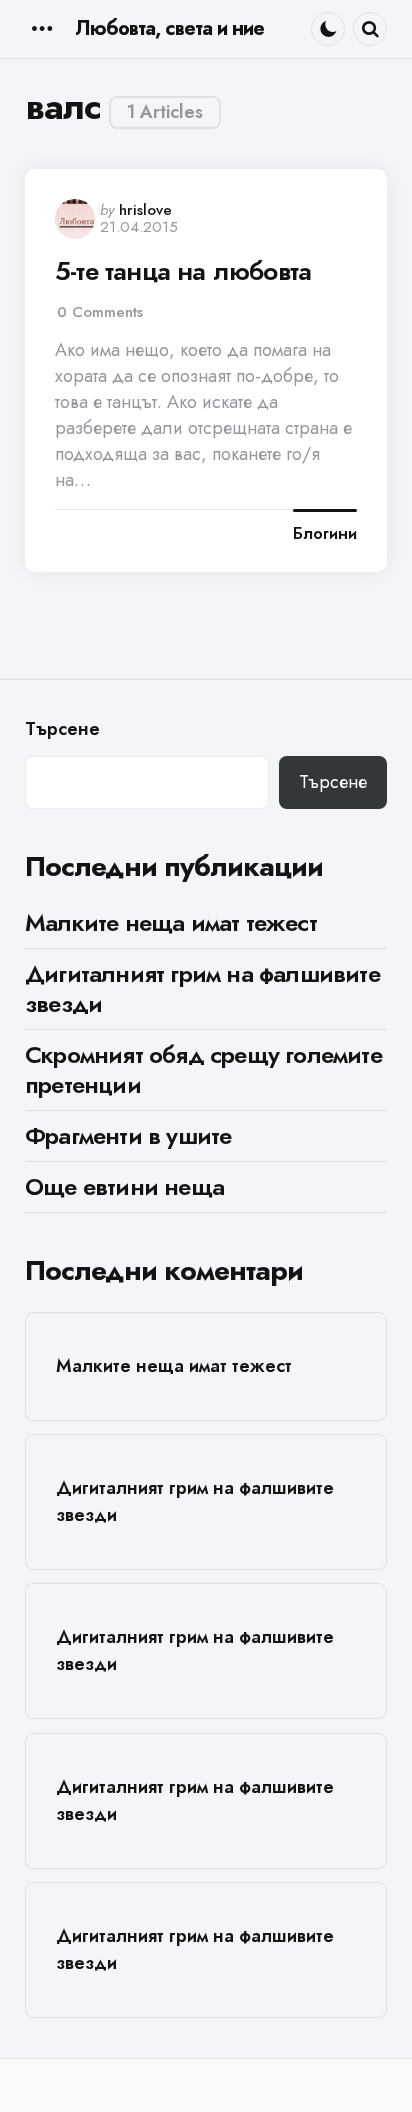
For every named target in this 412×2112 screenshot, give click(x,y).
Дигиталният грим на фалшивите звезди (202, 988)
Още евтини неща (124, 1186)
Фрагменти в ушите (128, 1135)
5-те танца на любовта (183, 271)
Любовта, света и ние (169, 28)
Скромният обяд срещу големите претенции (203, 1069)
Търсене (62, 729)
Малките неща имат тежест (171, 922)
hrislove (145, 210)
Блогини (325, 534)
